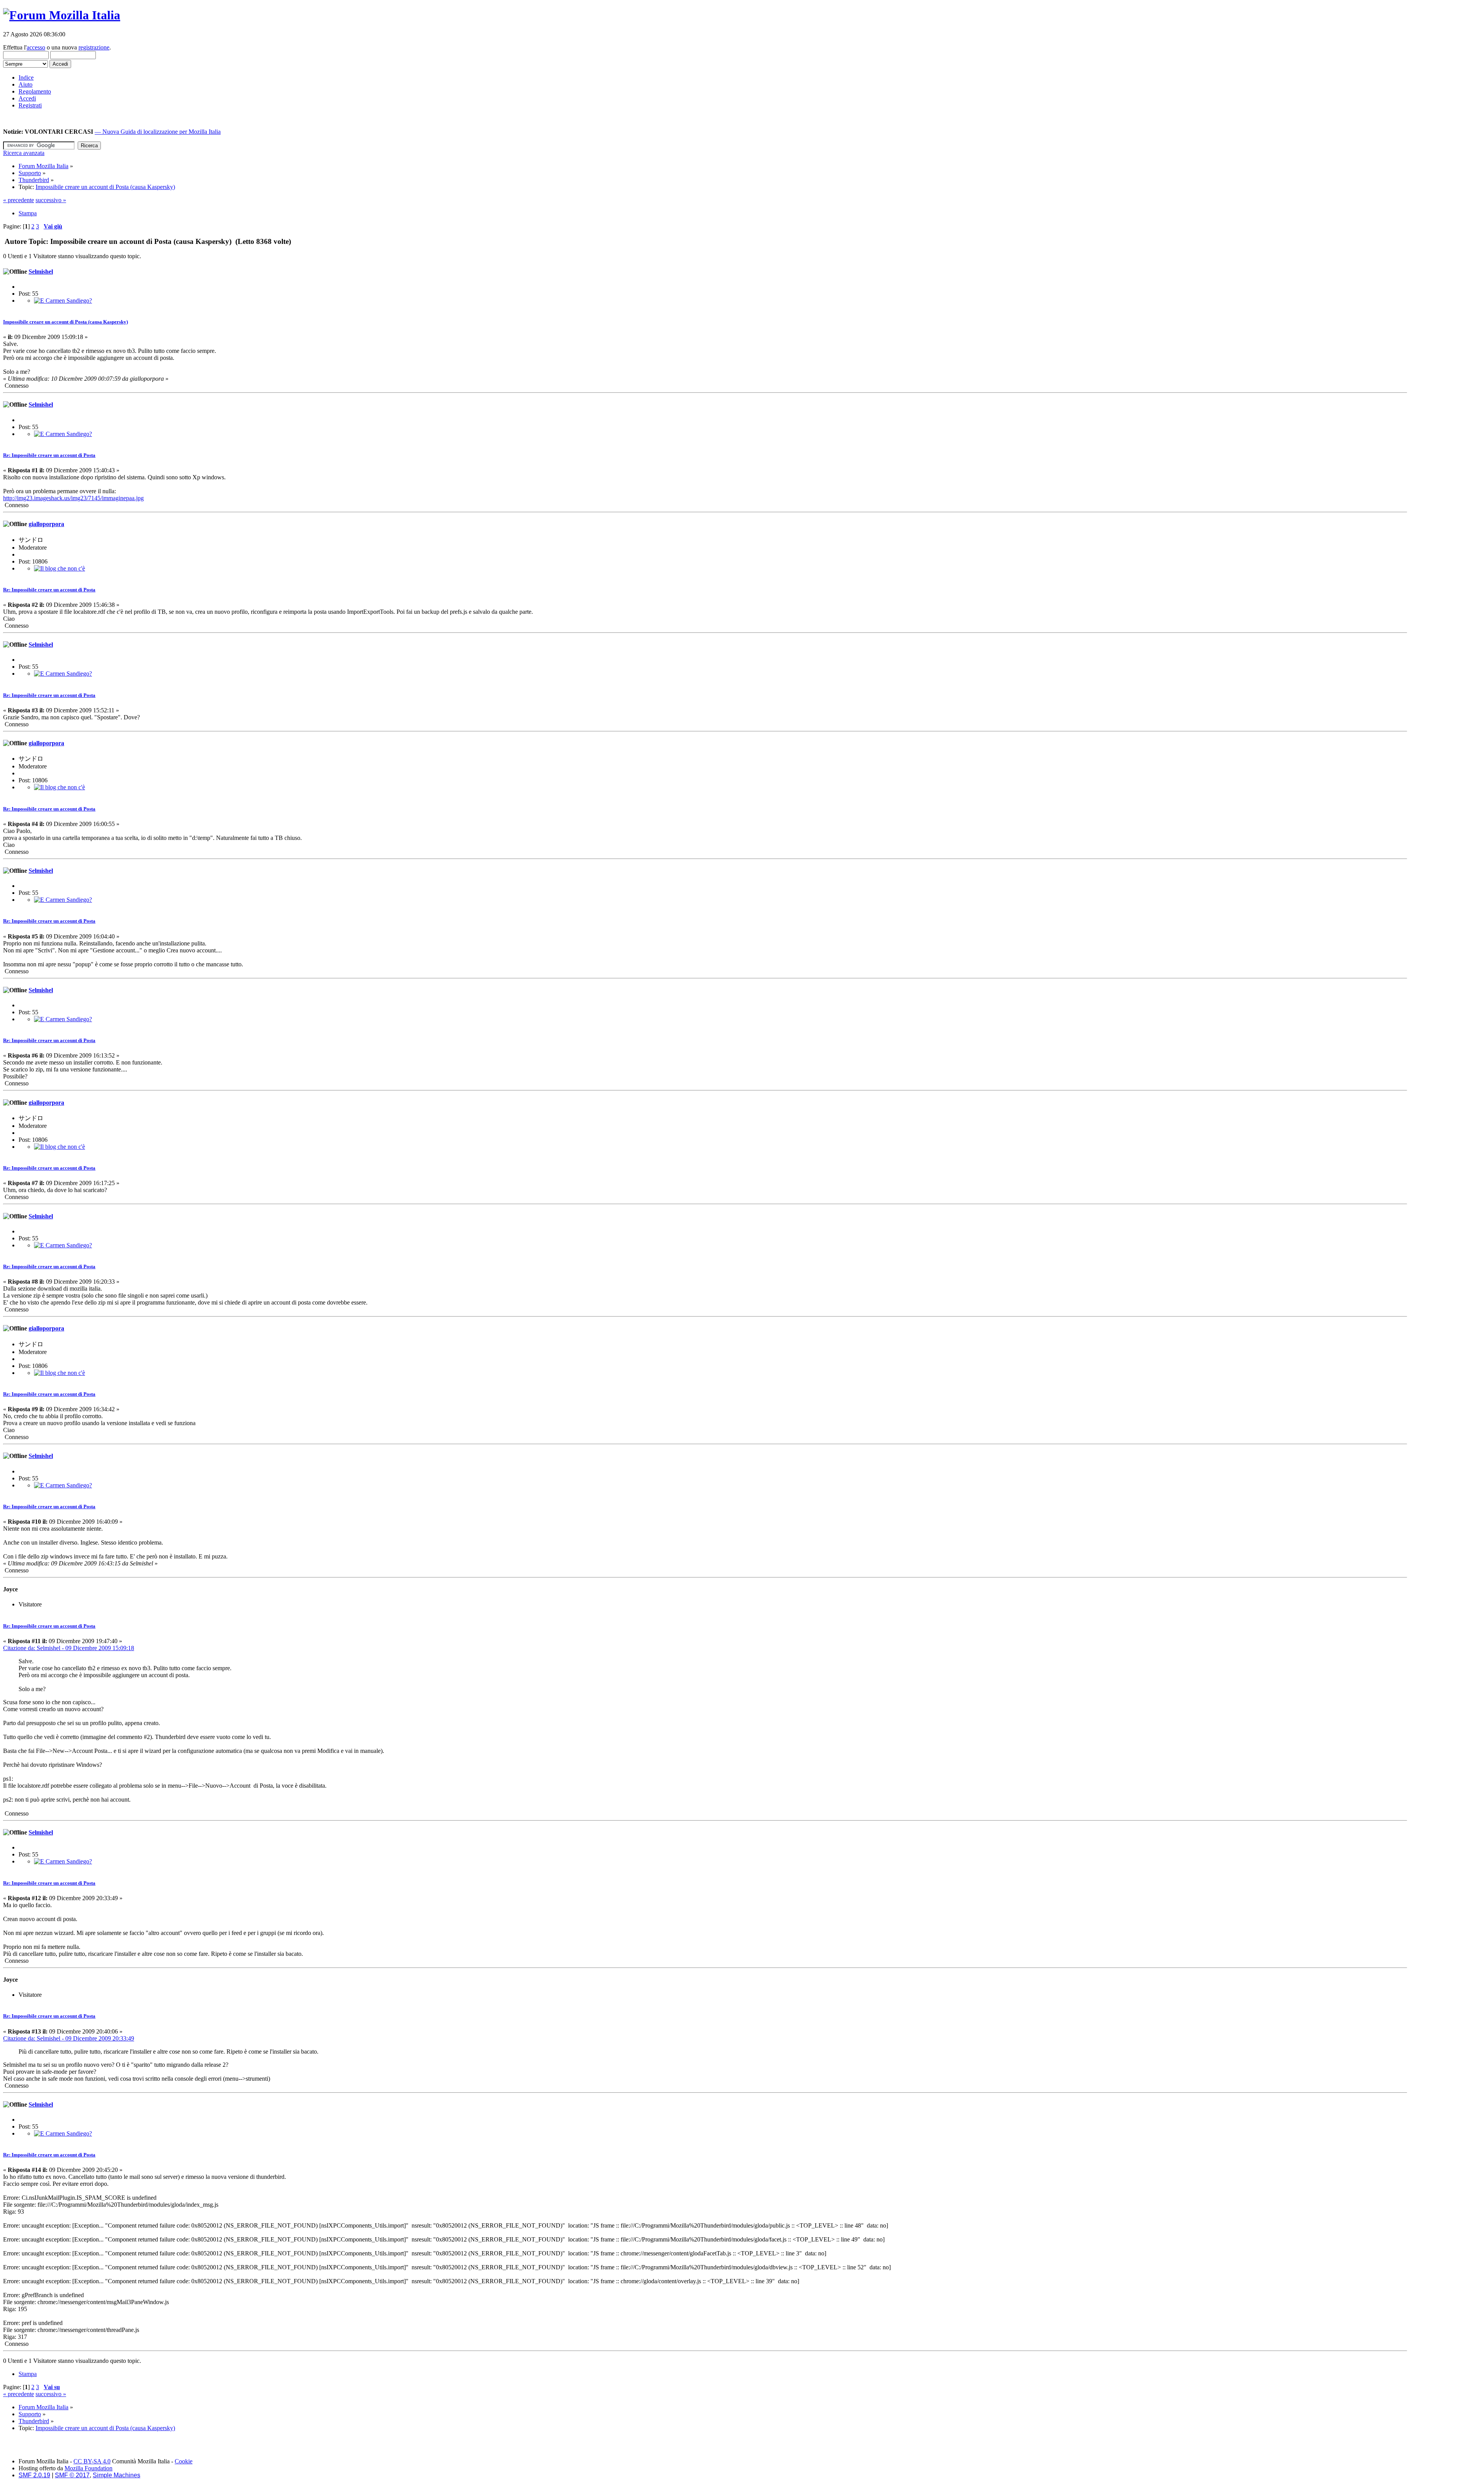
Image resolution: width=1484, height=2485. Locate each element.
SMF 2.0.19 (34, 2475)
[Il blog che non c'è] (60, 568)
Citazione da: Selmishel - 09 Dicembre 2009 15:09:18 (69, 1648)
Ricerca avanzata (24, 153)
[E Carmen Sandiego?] (63, 301)
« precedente (19, 200)
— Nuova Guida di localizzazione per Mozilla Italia (158, 132)
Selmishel (41, 272)
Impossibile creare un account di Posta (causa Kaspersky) (66, 322)
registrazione (94, 47)
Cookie (184, 2461)
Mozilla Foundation (88, 2468)
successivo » (51, 200)
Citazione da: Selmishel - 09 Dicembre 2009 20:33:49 (69, 2038)
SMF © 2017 (72, 2475)
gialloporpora (46, 524)
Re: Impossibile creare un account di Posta (49, 455)
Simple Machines (117, 2475)
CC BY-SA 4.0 (92, 2461)
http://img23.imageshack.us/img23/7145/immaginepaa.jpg (73, 498)
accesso (36, 47)
